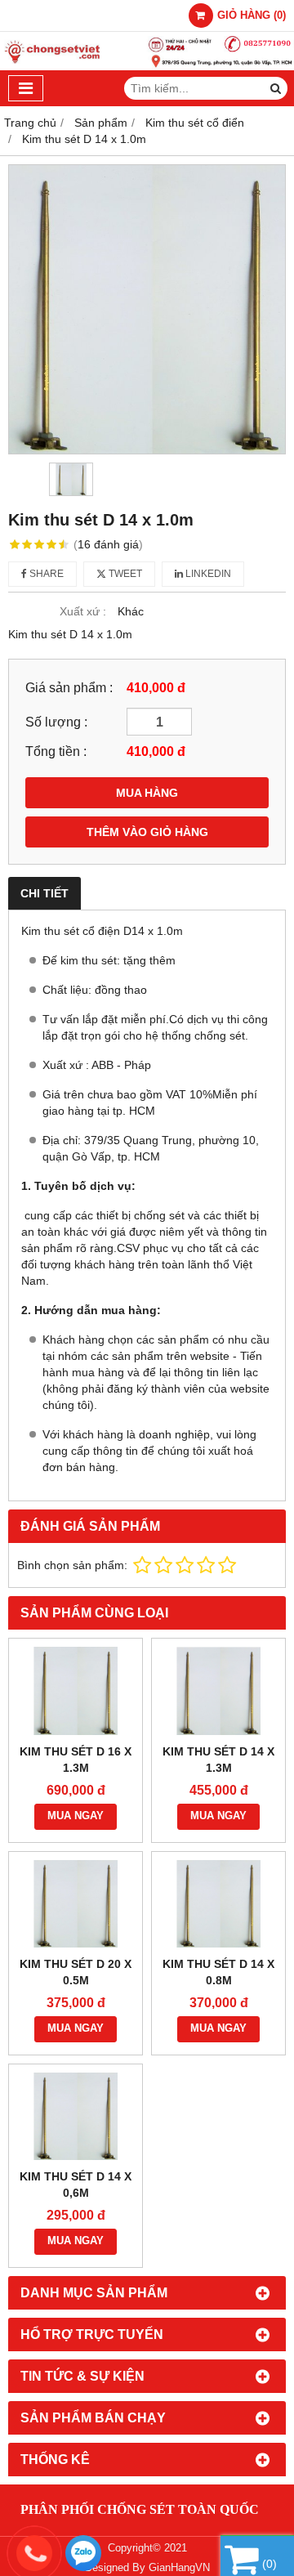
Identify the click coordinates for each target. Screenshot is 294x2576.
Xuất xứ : (83, 611)
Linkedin (207, 574)
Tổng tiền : (56, 751)
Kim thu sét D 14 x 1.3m (218, 1760)
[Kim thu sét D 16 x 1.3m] (76, 1690)
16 (108, 544)
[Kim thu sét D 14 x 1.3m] (218, 1690)
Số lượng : (56, 722)
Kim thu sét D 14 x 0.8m (218, 1972)
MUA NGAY (76, 1816)
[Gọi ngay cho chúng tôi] (155, 2553)
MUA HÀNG (147, 793)
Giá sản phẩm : (69, 687)
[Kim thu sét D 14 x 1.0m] (147, 309)
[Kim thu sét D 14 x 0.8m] (218, 1904)
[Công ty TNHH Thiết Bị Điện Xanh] (147, 66)
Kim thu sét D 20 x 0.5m (76, 1972)
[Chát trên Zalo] (83, 2553)
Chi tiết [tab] (45, 893)
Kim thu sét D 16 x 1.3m (76, 1760)
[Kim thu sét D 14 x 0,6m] (76, 2116)
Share (45, 574)
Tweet (124, 574)
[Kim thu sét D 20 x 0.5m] (76, 1904)
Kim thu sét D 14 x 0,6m (76, 2185)
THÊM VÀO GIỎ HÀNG (147, 832)
